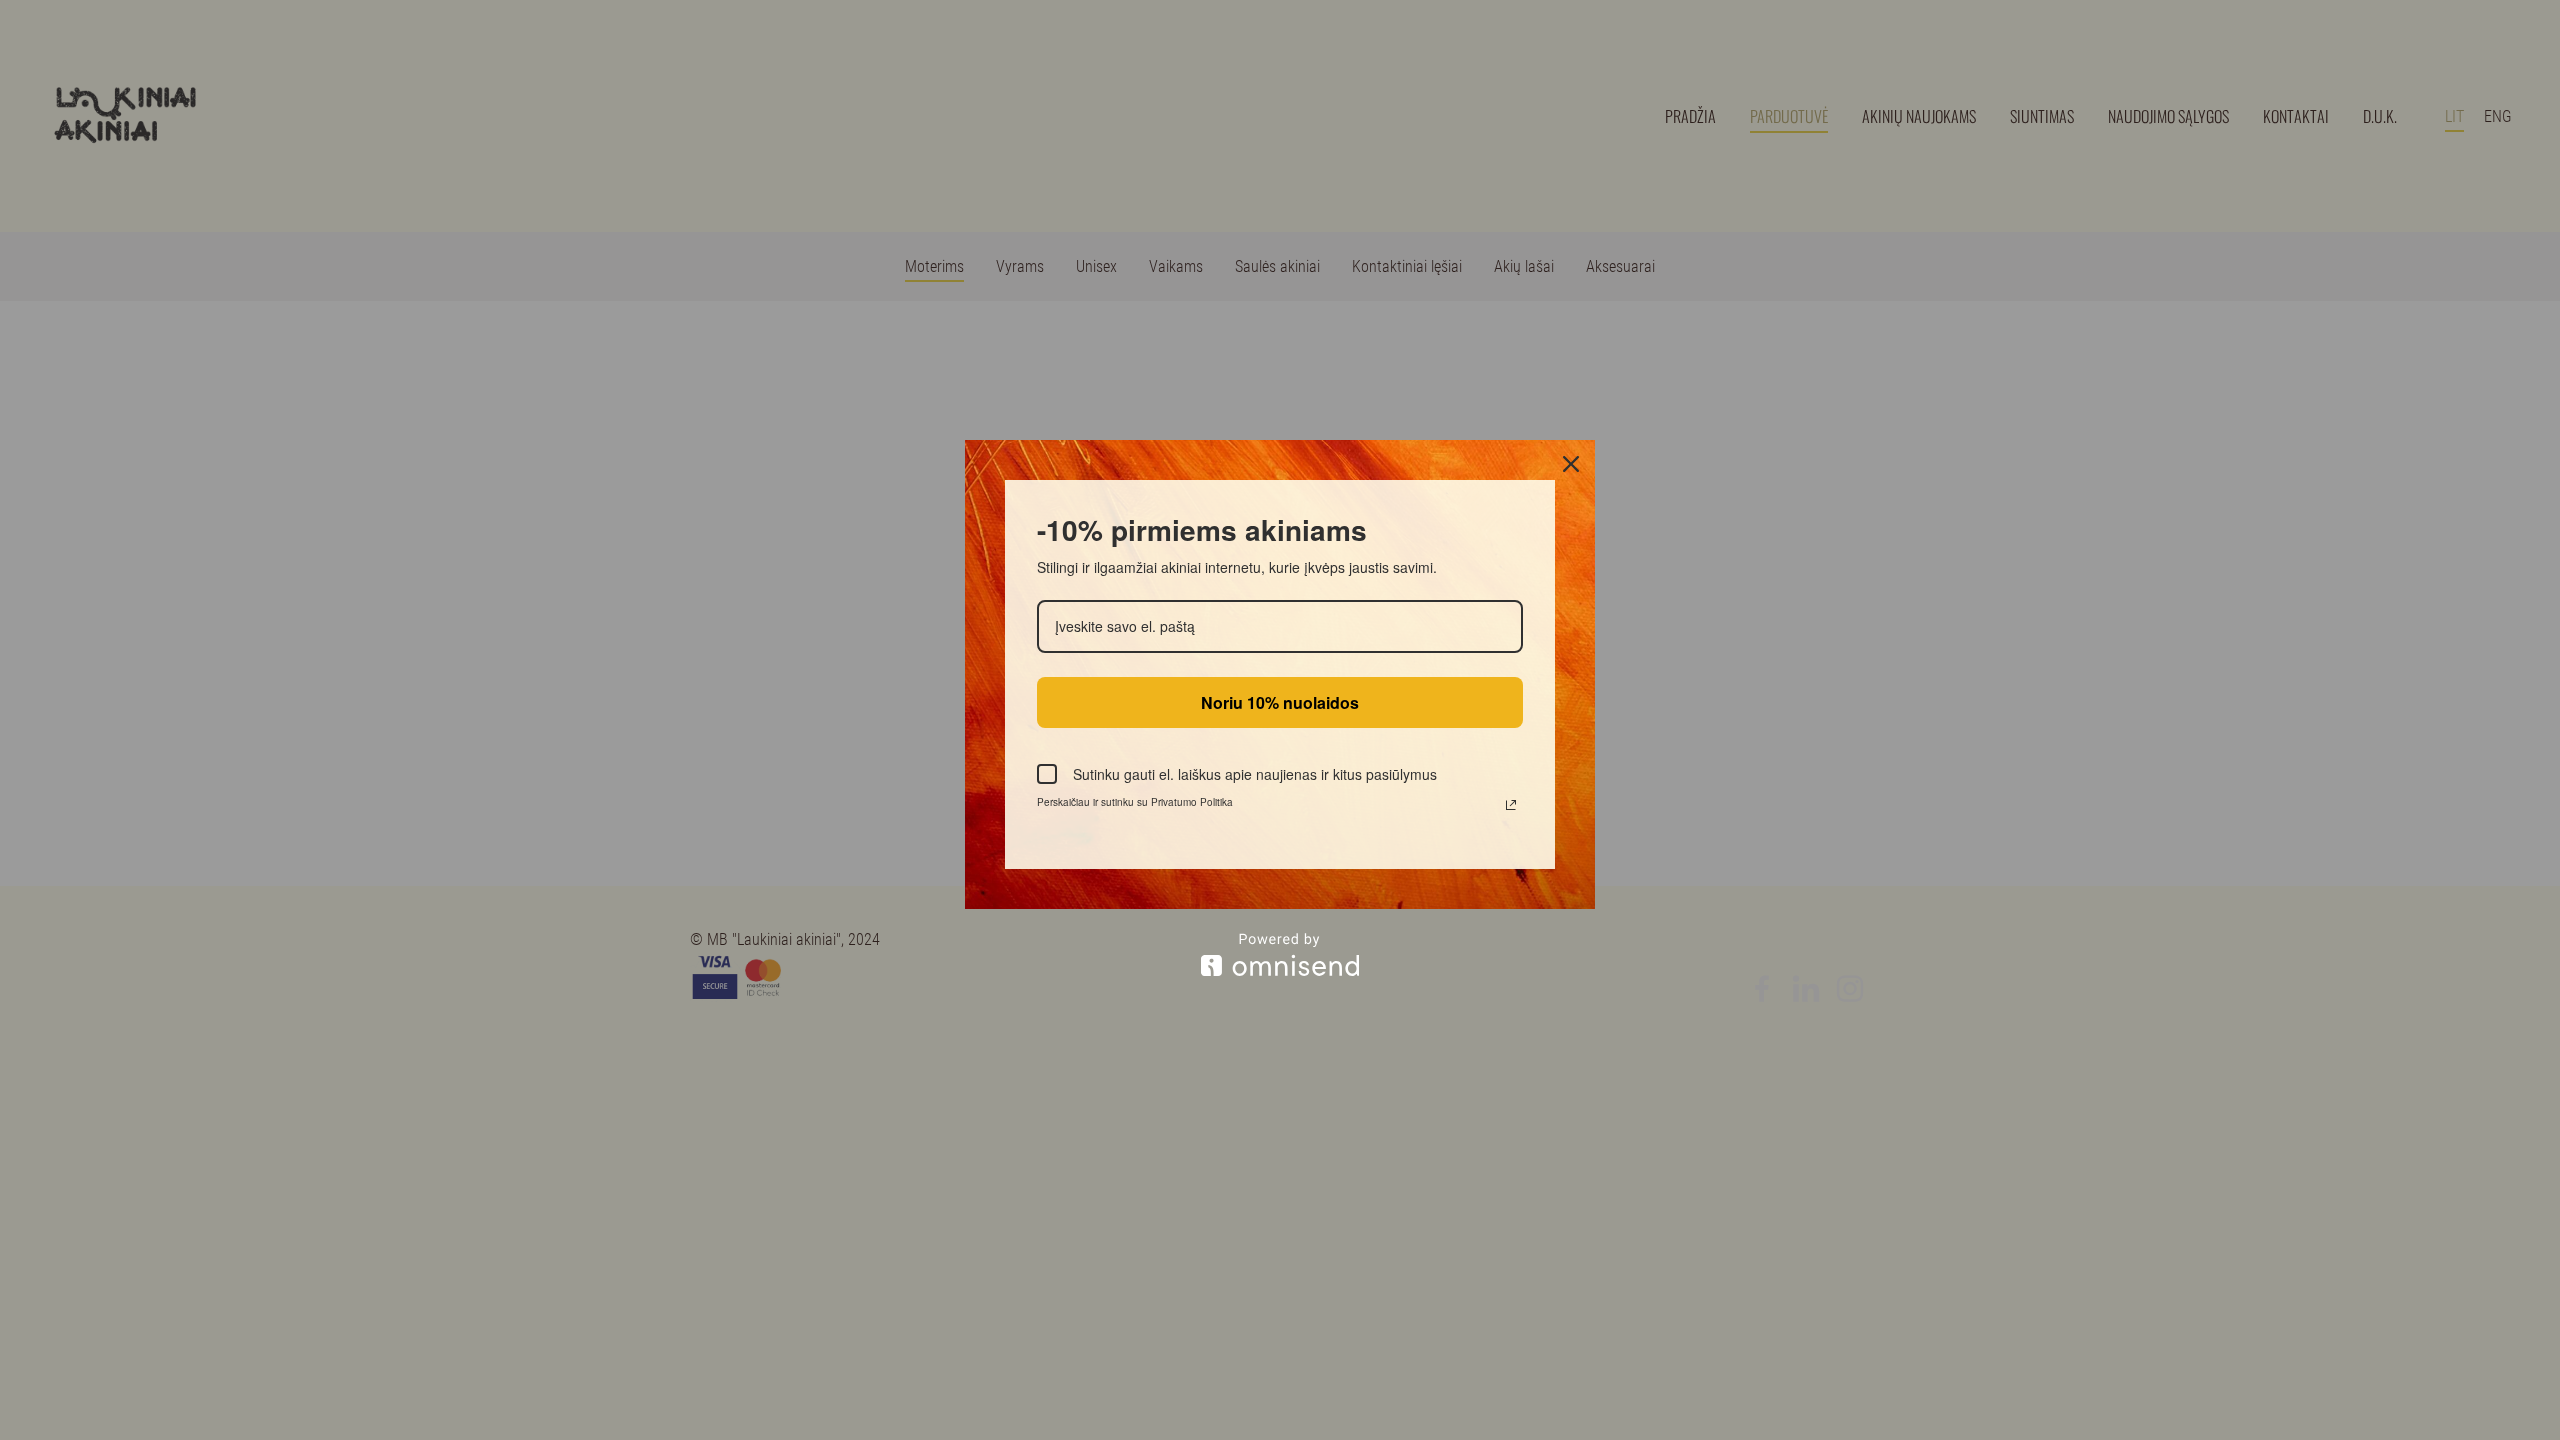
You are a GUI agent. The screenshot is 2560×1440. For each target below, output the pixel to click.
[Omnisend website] (1280, 954)
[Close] (1571, 464)
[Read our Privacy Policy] (1511, 805)
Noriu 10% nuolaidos (1280, 702)
